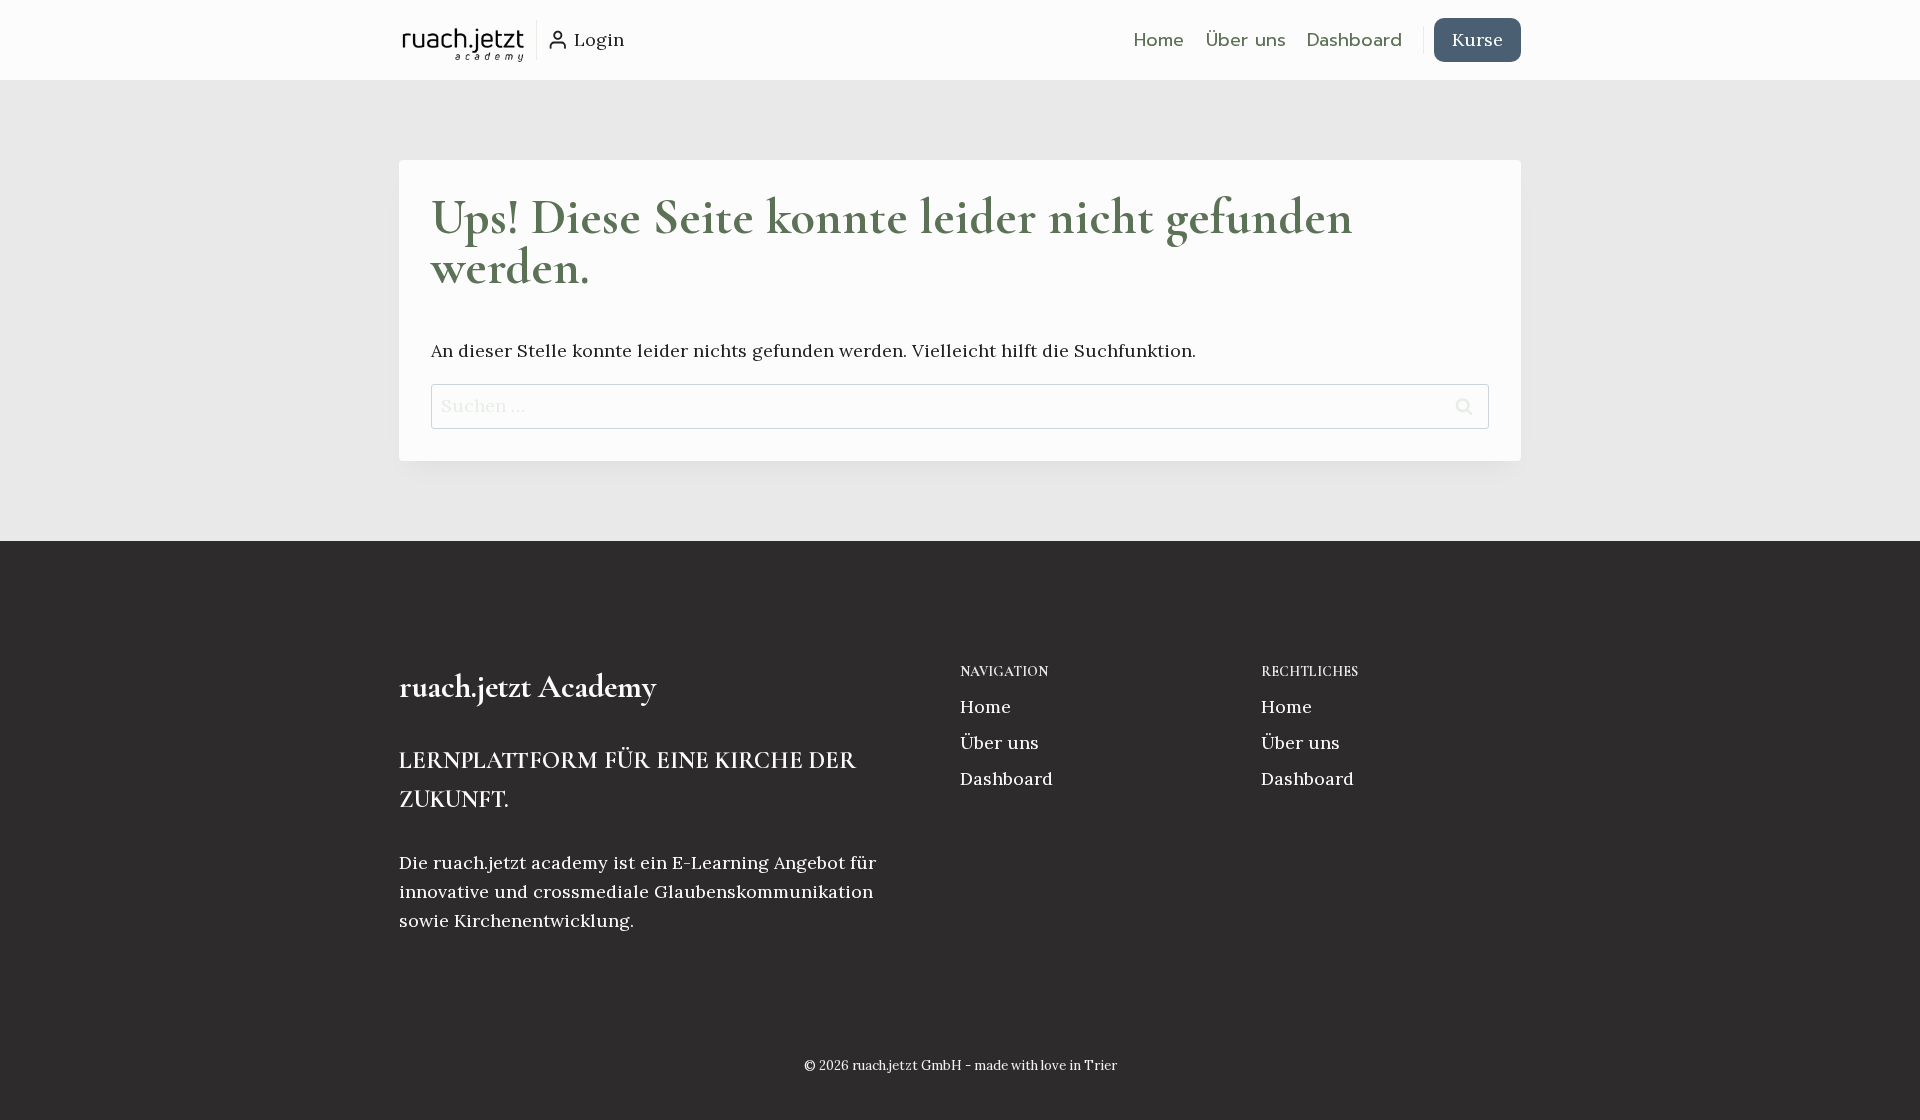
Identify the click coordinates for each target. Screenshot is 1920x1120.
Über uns (1246, 40)
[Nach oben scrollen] (1874, 1084)
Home (1159, 40)
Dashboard (1354, 40)
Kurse (1477, 39)
